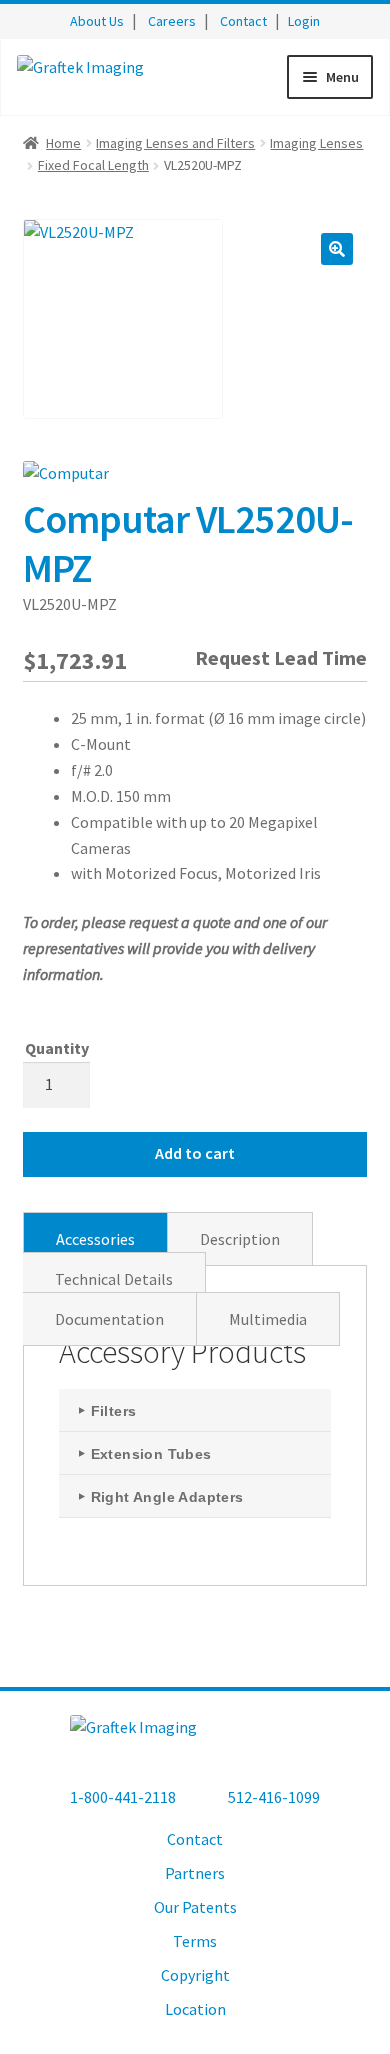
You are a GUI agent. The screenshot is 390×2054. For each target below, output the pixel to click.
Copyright (195, 1975)
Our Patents (195, 1907)
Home (63, 143)
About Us (97, 21)
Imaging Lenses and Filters (175, 143)
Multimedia (268, 1319)
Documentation (109, 1319)
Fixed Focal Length (93, 165)
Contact (243, 21)
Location (195, 2009)
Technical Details (114, 1279)
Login (304, 21)
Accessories (95, 1239)
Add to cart (195, 1153)
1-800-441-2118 (123, 1797)
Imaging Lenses (316, 143)
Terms (195, 1941)
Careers (172, 21)
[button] (337, 249)
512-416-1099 (274, 1797)
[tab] (95, 1239)
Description (240, 1239)
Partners (195, 1873)
